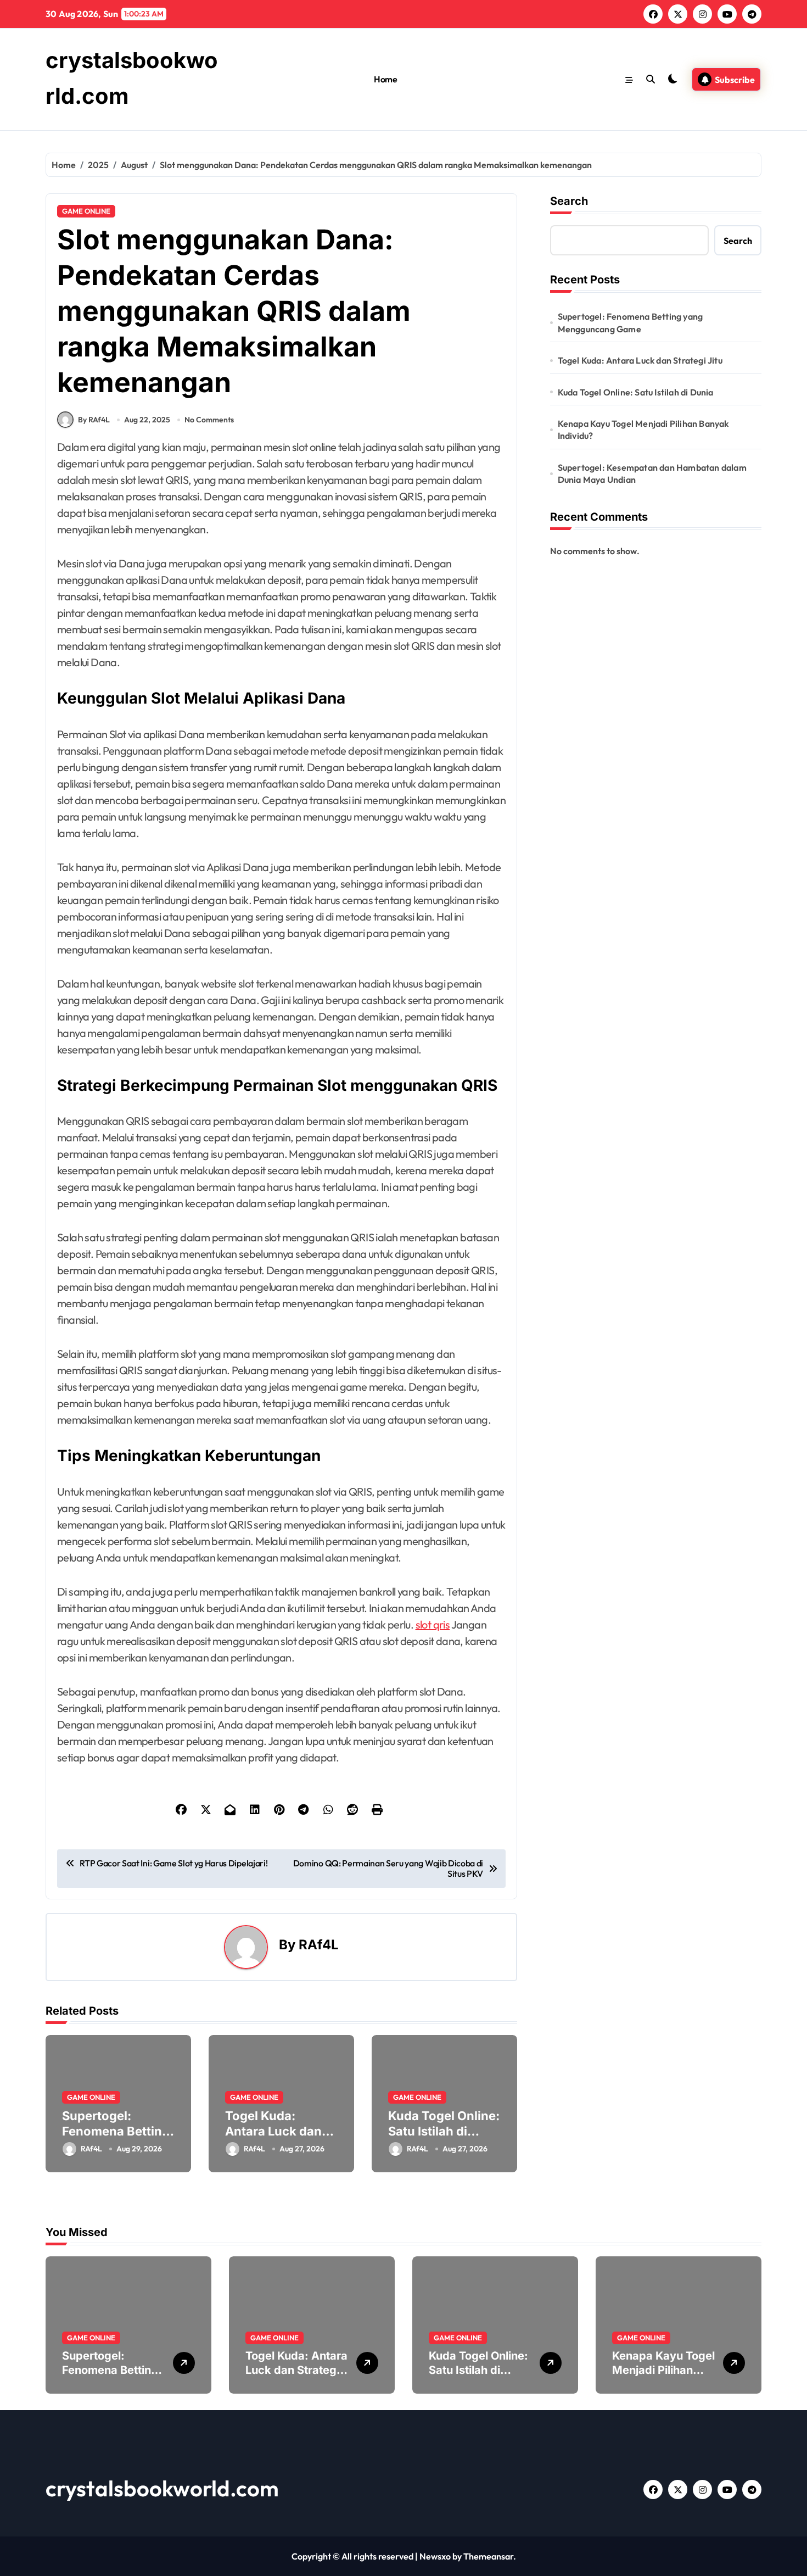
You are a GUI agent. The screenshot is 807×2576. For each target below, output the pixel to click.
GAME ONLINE (86, 211)
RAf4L (319, 1945)
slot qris (433, 1624)
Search (569, 201)
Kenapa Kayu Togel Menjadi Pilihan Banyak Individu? (643, 430)
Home (385, 79)
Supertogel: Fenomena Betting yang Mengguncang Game (631, 322)
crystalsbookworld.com (162, 2488)
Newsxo (435, 2556)
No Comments (209, 420)
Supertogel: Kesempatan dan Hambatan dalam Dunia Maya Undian (652, 473)
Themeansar (488, 2556)
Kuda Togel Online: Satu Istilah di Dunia (444, 2131)
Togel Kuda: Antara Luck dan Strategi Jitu (273, 2131)
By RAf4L (94, 420)
